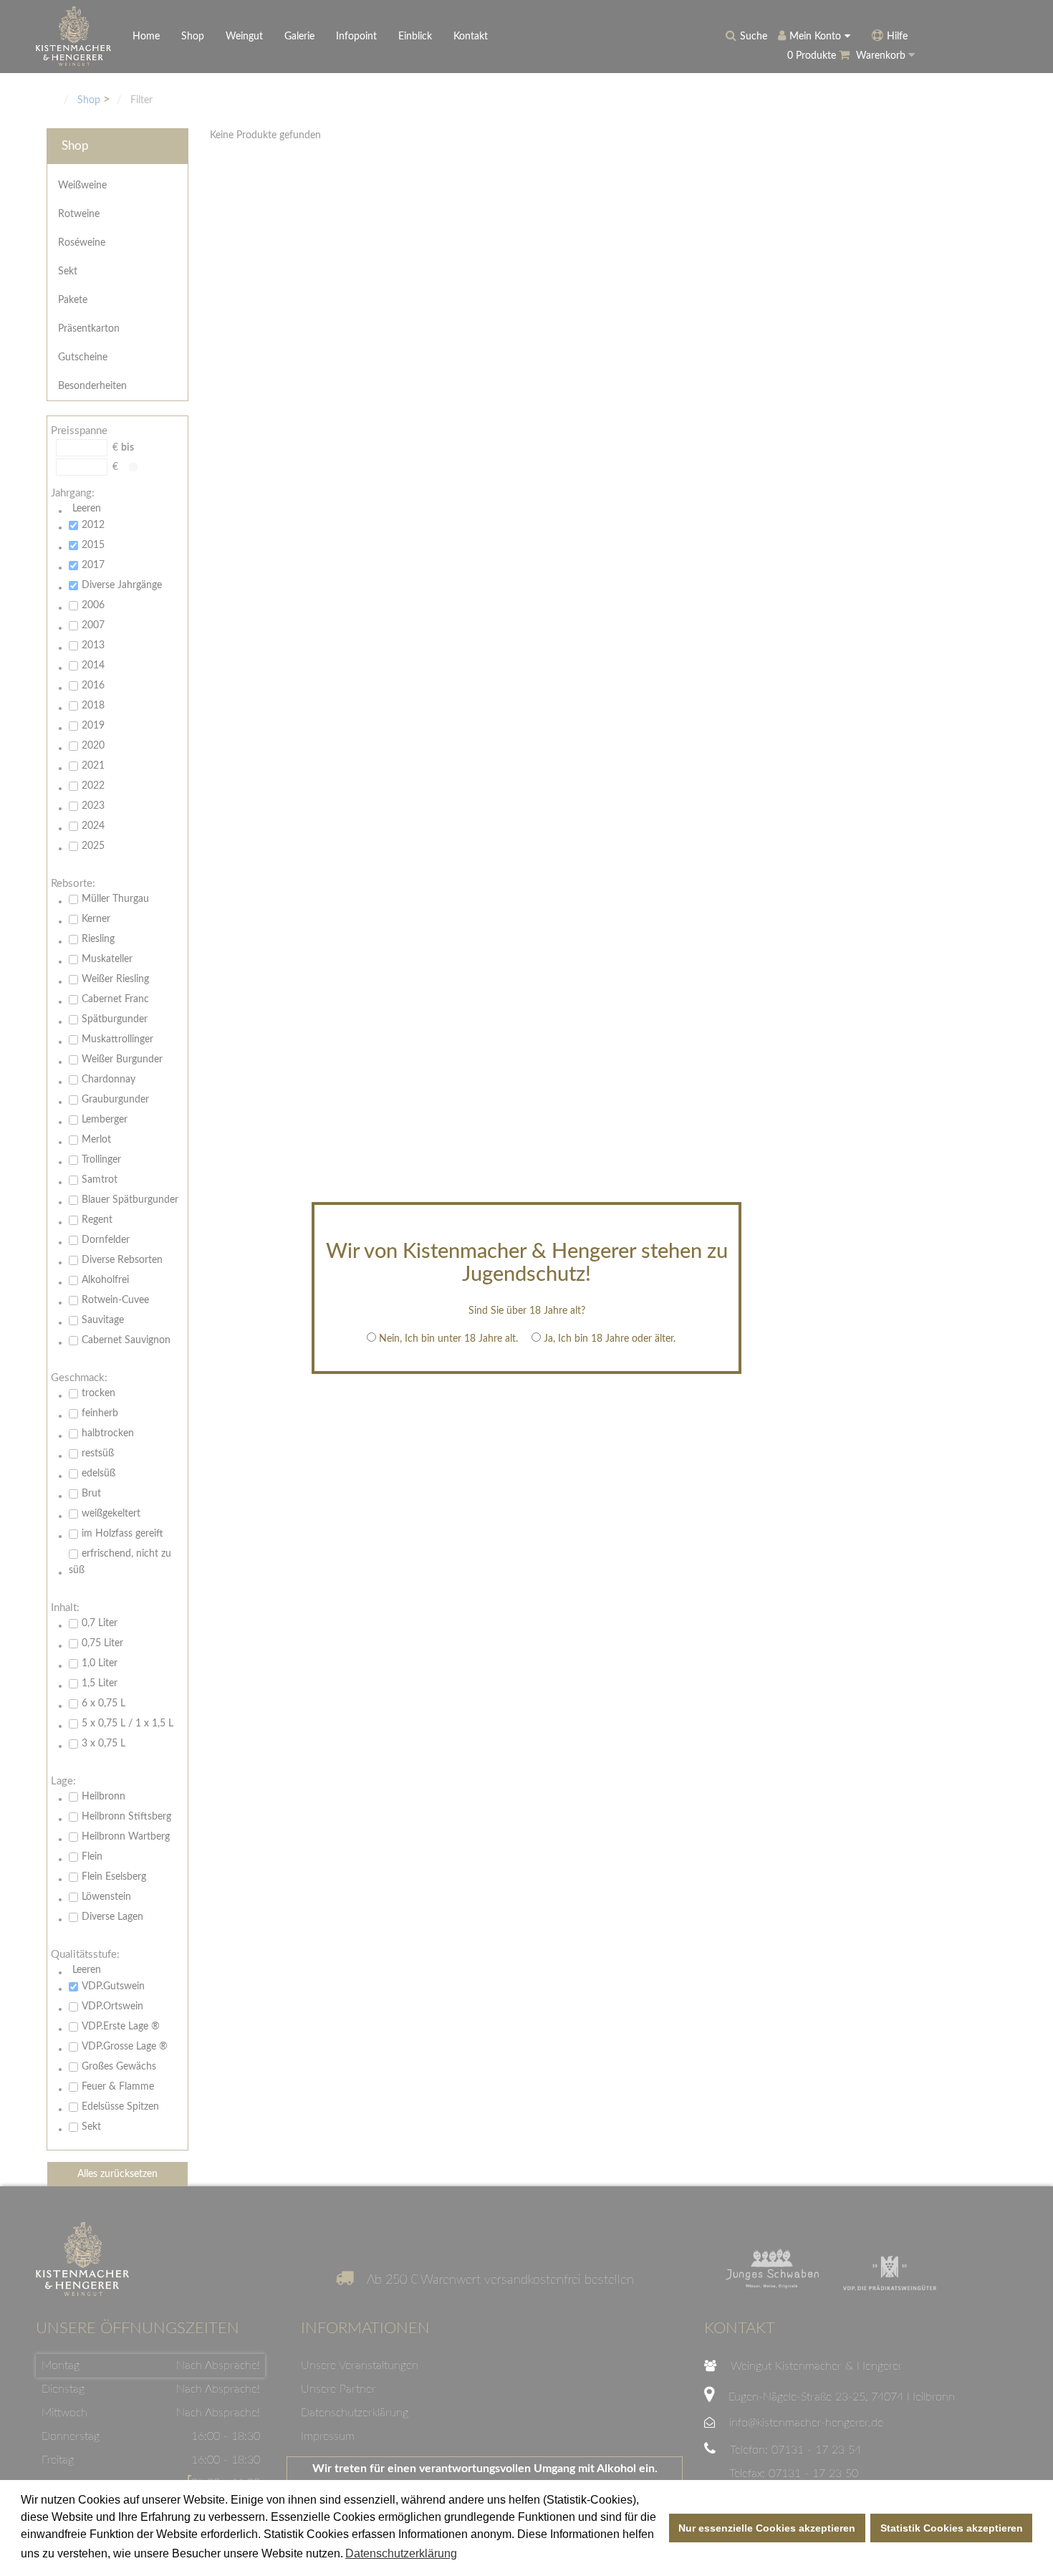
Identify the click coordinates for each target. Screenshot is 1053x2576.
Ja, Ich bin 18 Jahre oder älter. (610, 1339)
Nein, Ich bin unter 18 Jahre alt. (448, 1339)
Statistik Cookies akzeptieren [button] (952, 2528)
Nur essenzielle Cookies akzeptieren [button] (767, 2528)
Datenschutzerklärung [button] (401, 2553)
